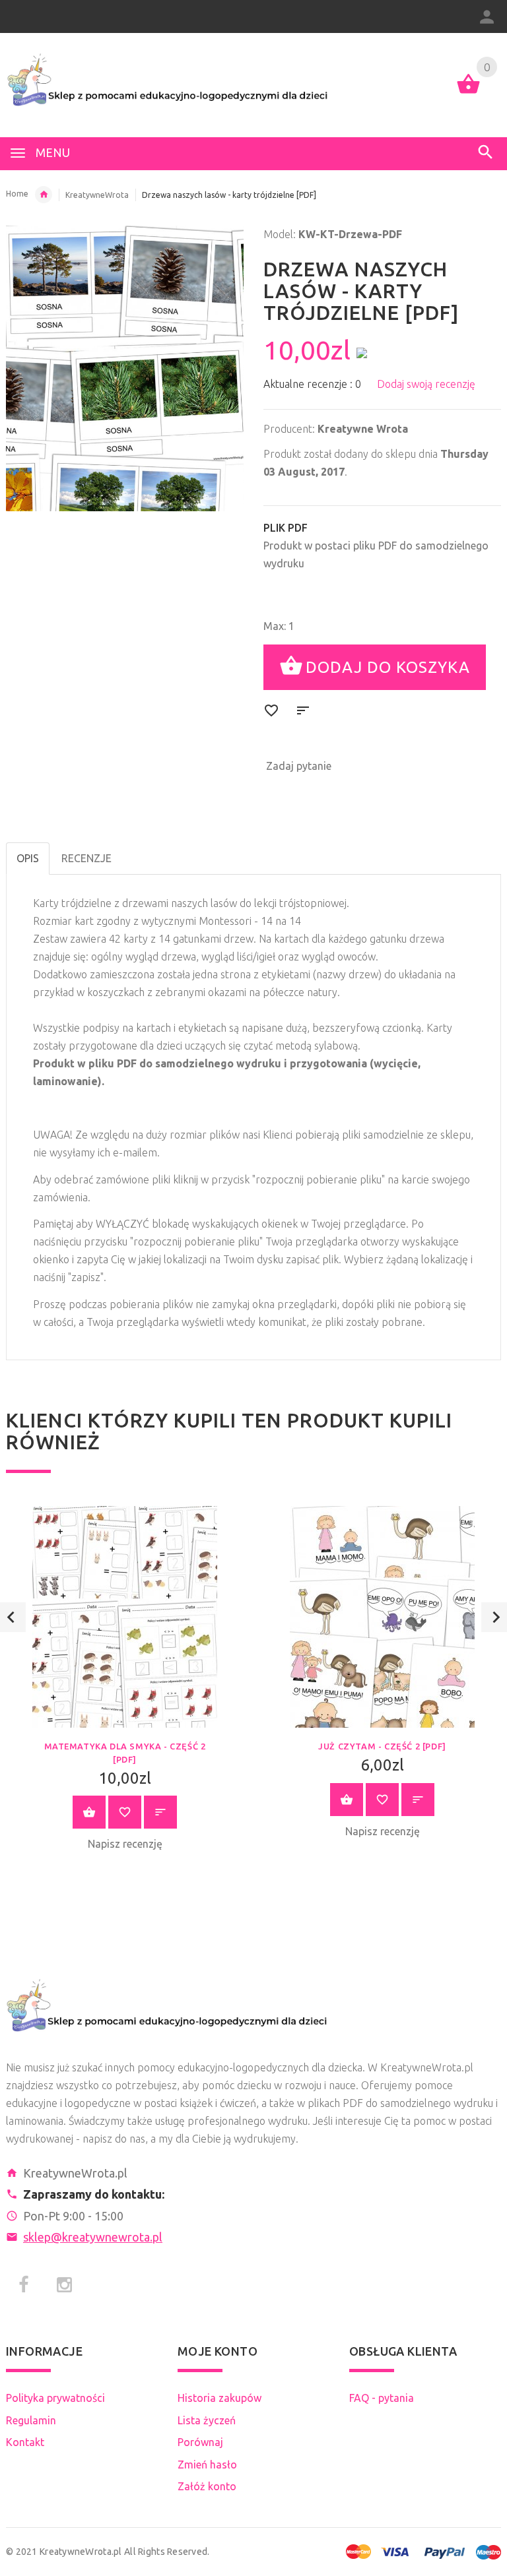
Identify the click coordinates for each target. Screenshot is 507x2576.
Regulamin (31, 2420)
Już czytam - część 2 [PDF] (382, 1746)
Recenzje (86, 858)
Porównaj (200, 2442)
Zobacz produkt (89, 1812)
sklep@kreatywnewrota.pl (93, 2237)
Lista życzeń (207, 2420)
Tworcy (44, 195)
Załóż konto (207, 2486)
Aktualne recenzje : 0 (312, 384)
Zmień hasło (207, 2465)
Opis (28, 858)
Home (17, 194)
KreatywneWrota (97, 195)
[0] (468, 92)
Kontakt (25, 2442)
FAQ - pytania (382, 2398)
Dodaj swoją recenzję (426, 384)
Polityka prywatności (55, 2398)
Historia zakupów (220, 2398)
